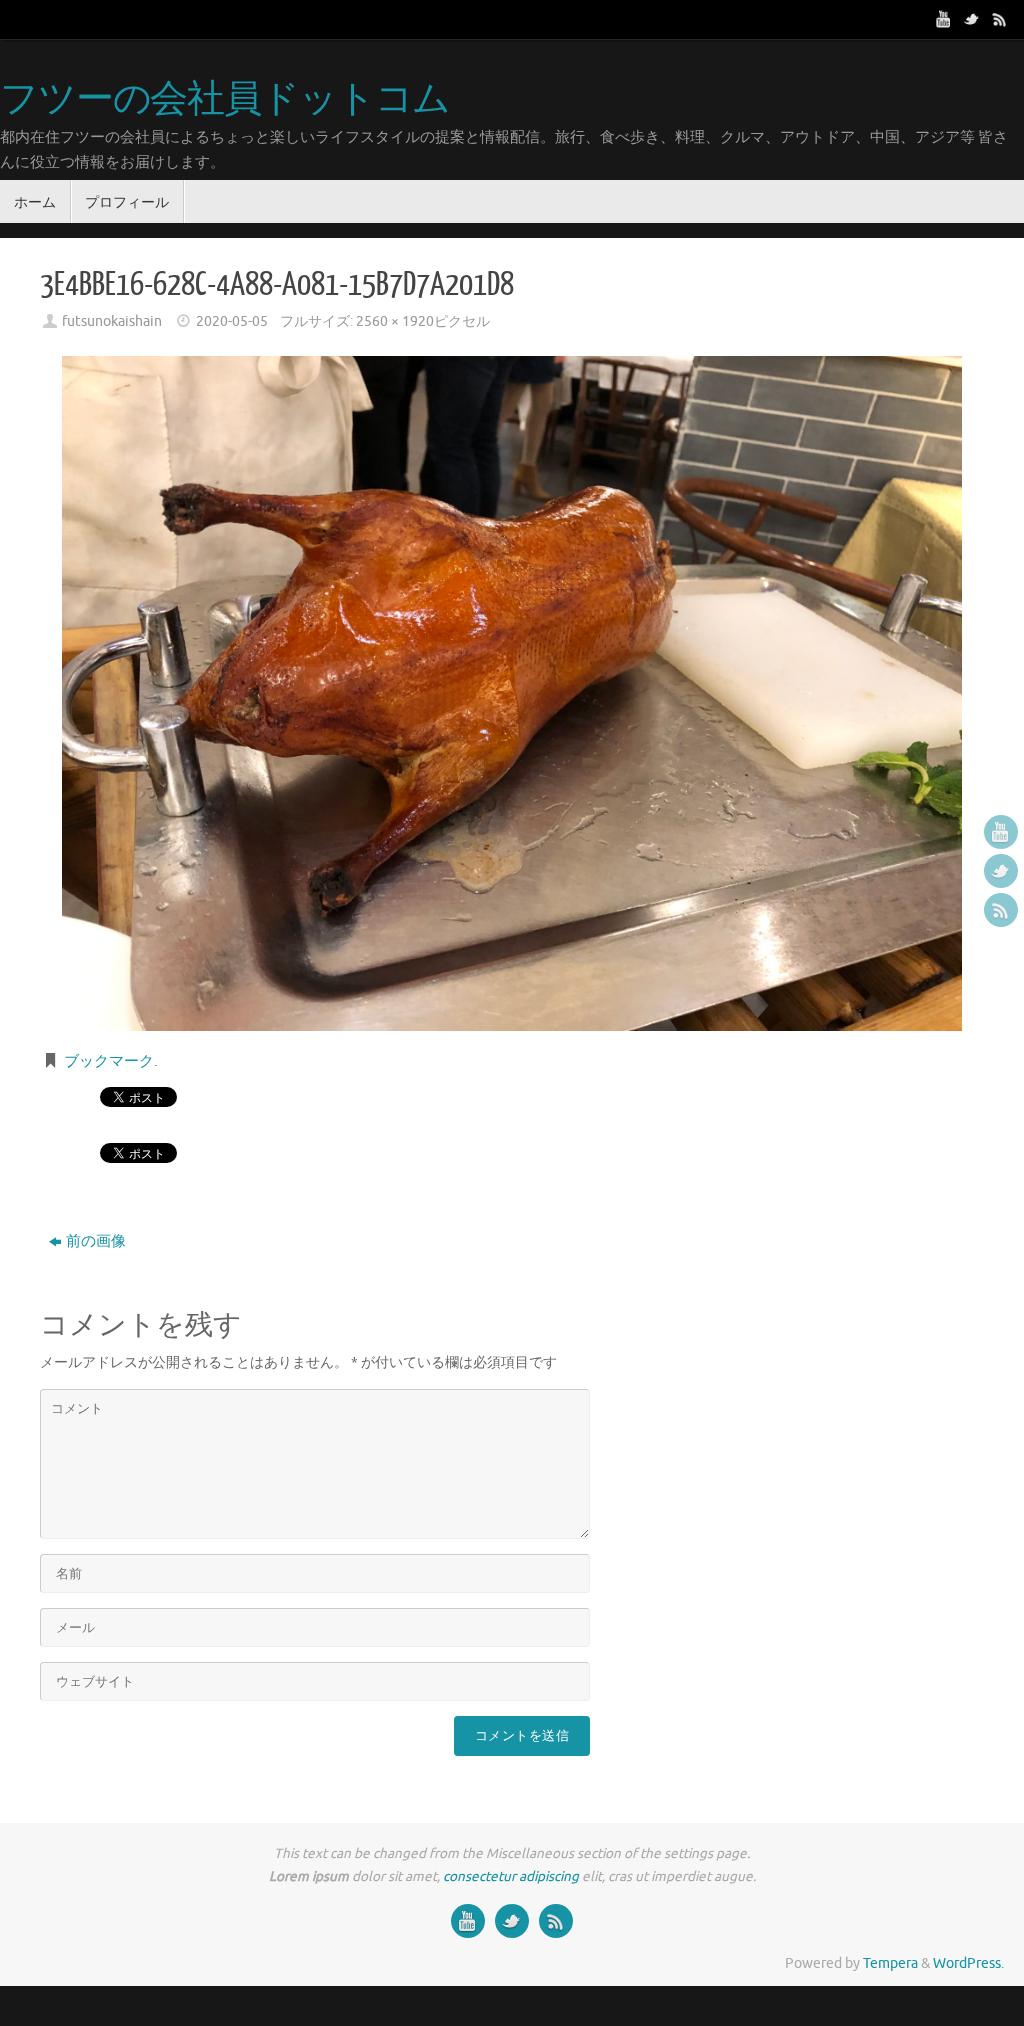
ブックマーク (109, 1061)
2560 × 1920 (395, 321)
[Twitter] (972, 19)
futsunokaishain (112, 321)
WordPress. (968, 1963)
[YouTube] (944, 19)
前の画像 (96, 1241)
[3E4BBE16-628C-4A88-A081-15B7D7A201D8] (512, 693)
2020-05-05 (232, 321)
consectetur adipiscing (511, 1876)
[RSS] (1000, 19)
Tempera (890, 1963)
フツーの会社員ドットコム (225, 100)
